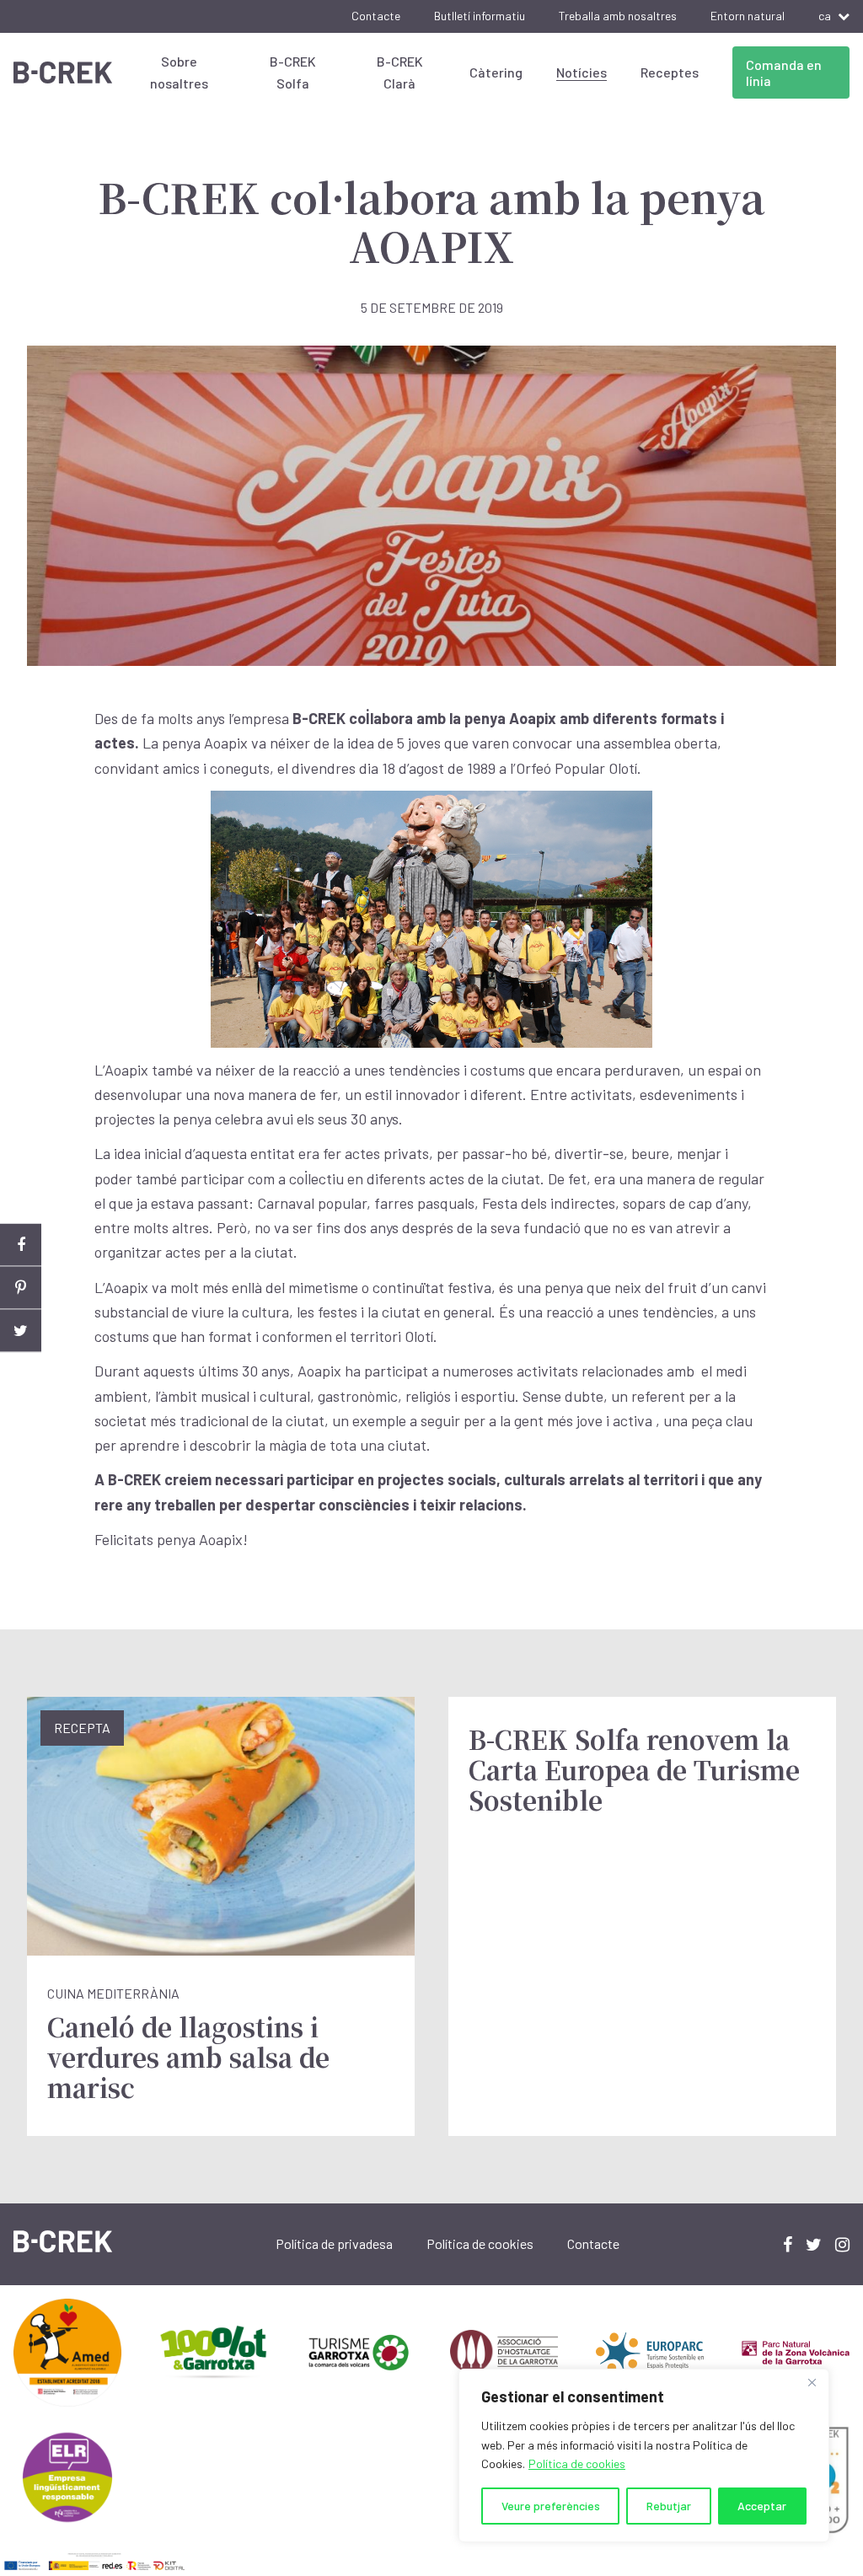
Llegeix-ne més (221, 1916)
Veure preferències (551, 2506)
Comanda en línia (784, 72)
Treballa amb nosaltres (618, 16)
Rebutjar (669, 2506)
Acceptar (762, 2506)
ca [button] (825, 16)
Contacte (376, 16)
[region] (644, 2455)
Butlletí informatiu (480, 16)
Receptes (670, 72)
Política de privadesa (334, 2243)
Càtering (496, 72)
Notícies (582, 72)
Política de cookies (577, 2463)
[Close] (812, 2383)
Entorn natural (748, 16)
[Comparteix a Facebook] (21, 1245)
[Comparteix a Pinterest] (21, 1288)
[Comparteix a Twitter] (21, 1331)
